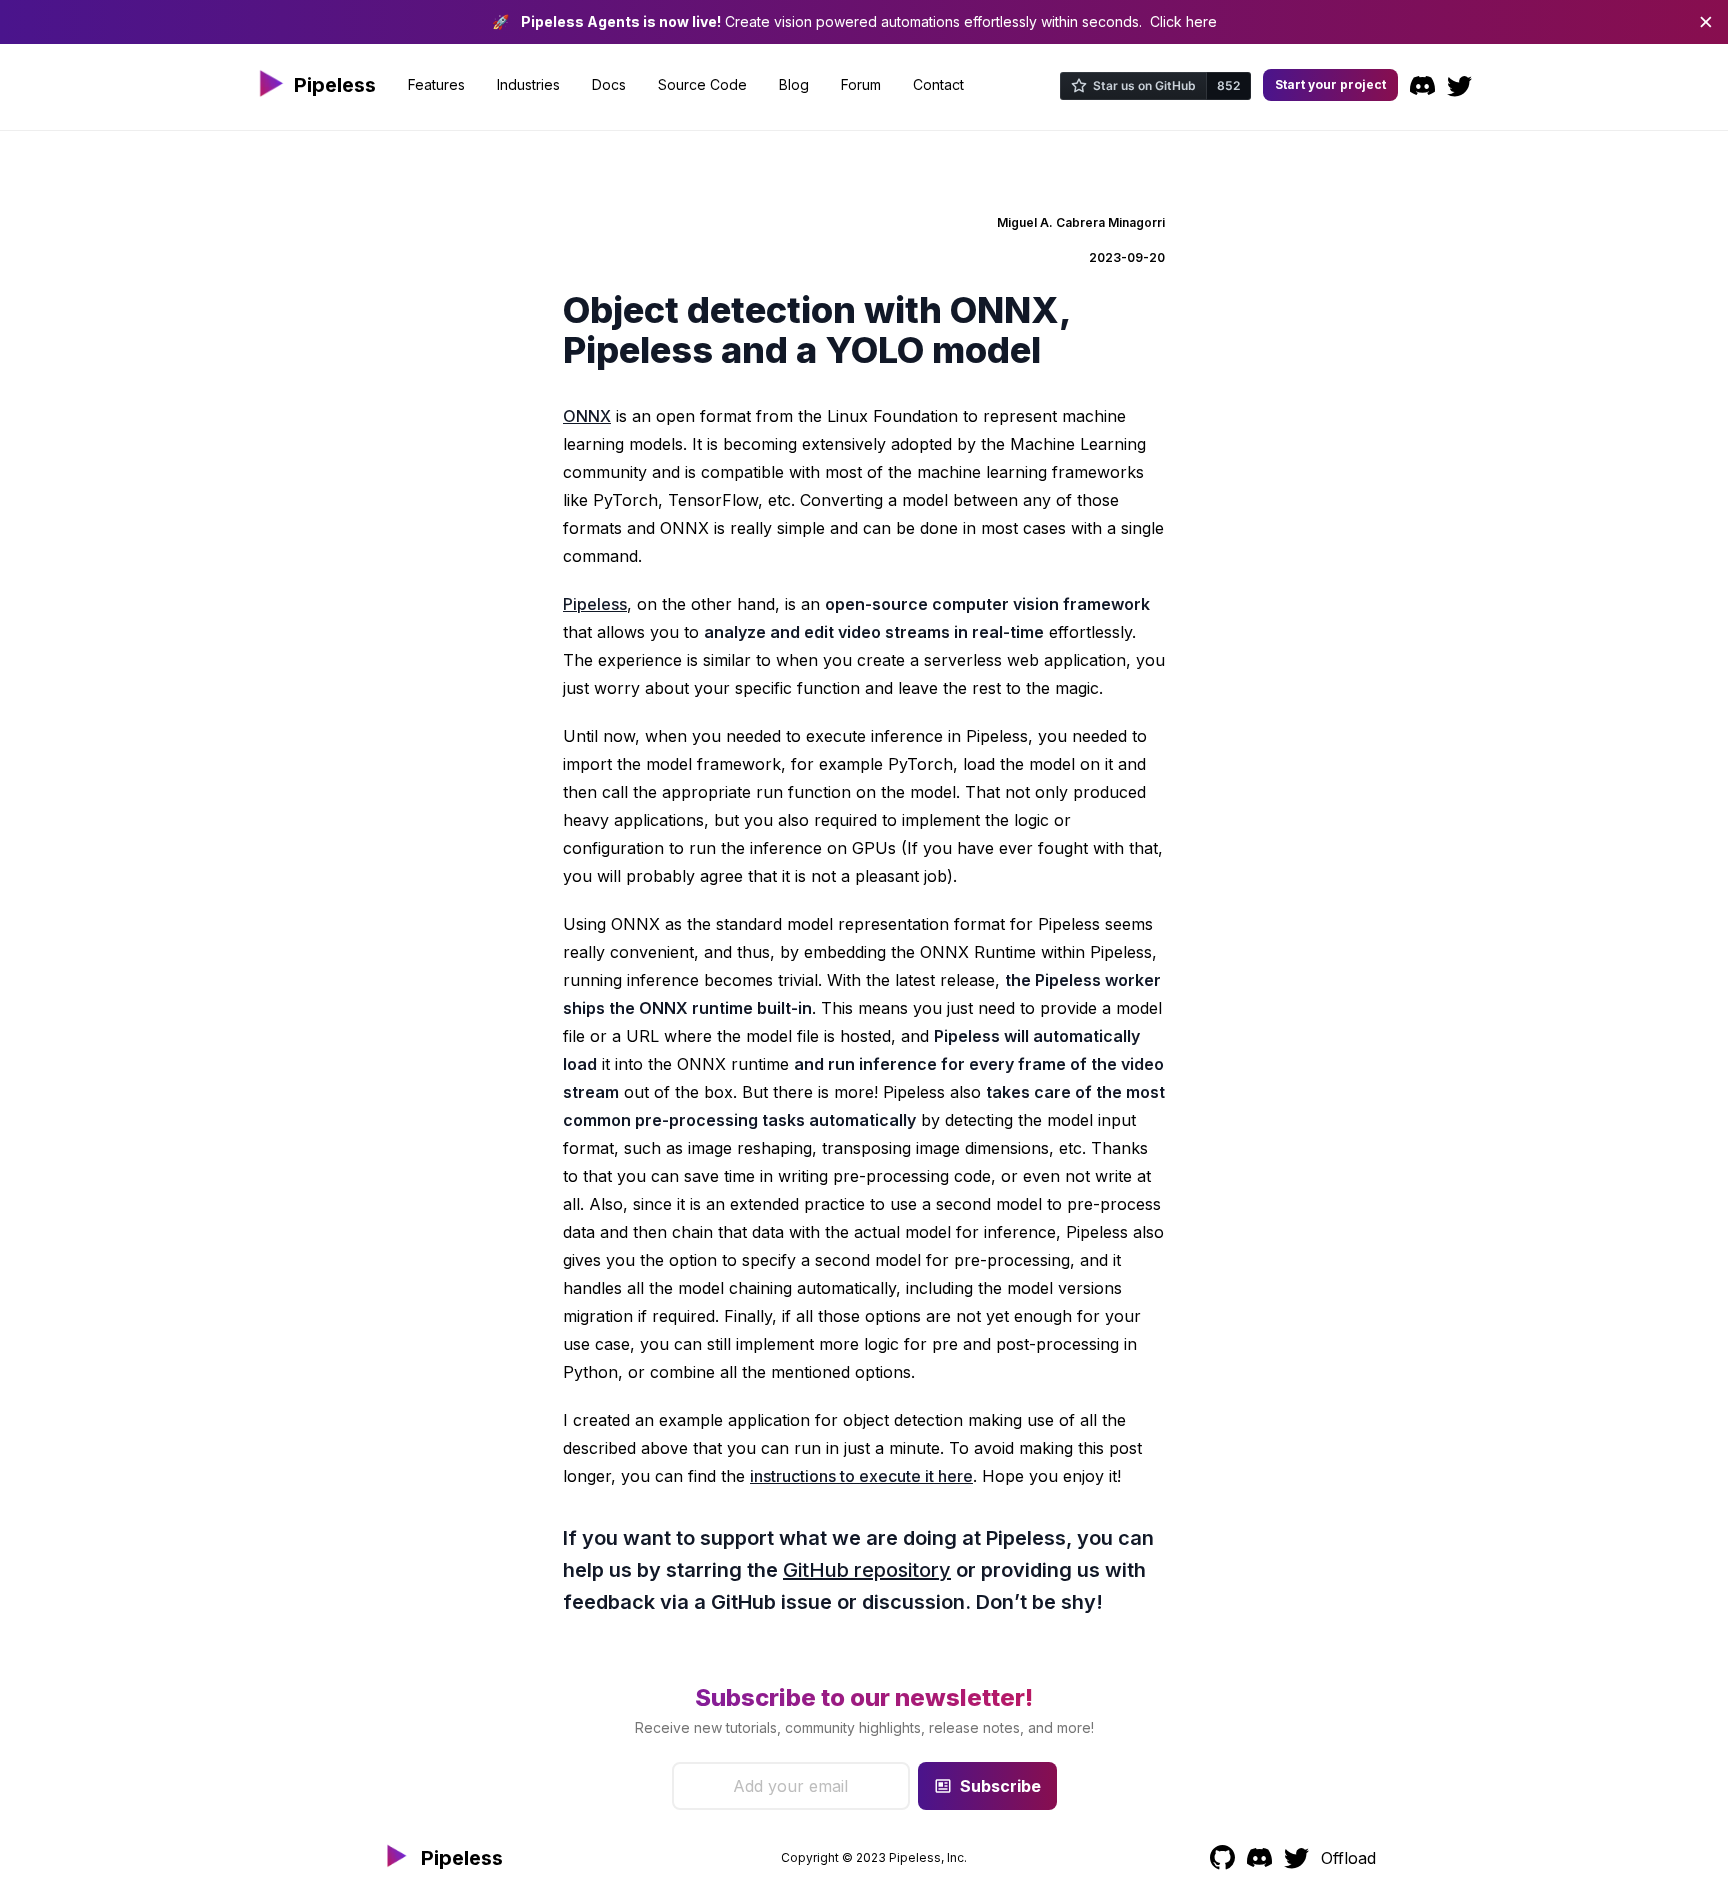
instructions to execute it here (861, 1476)
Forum (861, 84)
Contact (938, 84)
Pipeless (595, 604)
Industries (528, 84)
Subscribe (1000, 1786)
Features (436, 84)
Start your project (1330, 84)
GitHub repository (867, 1570)
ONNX (587, 416)
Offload (1348, 1858)
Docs (609, 84)
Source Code (702, 84)
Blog (794, 84)
